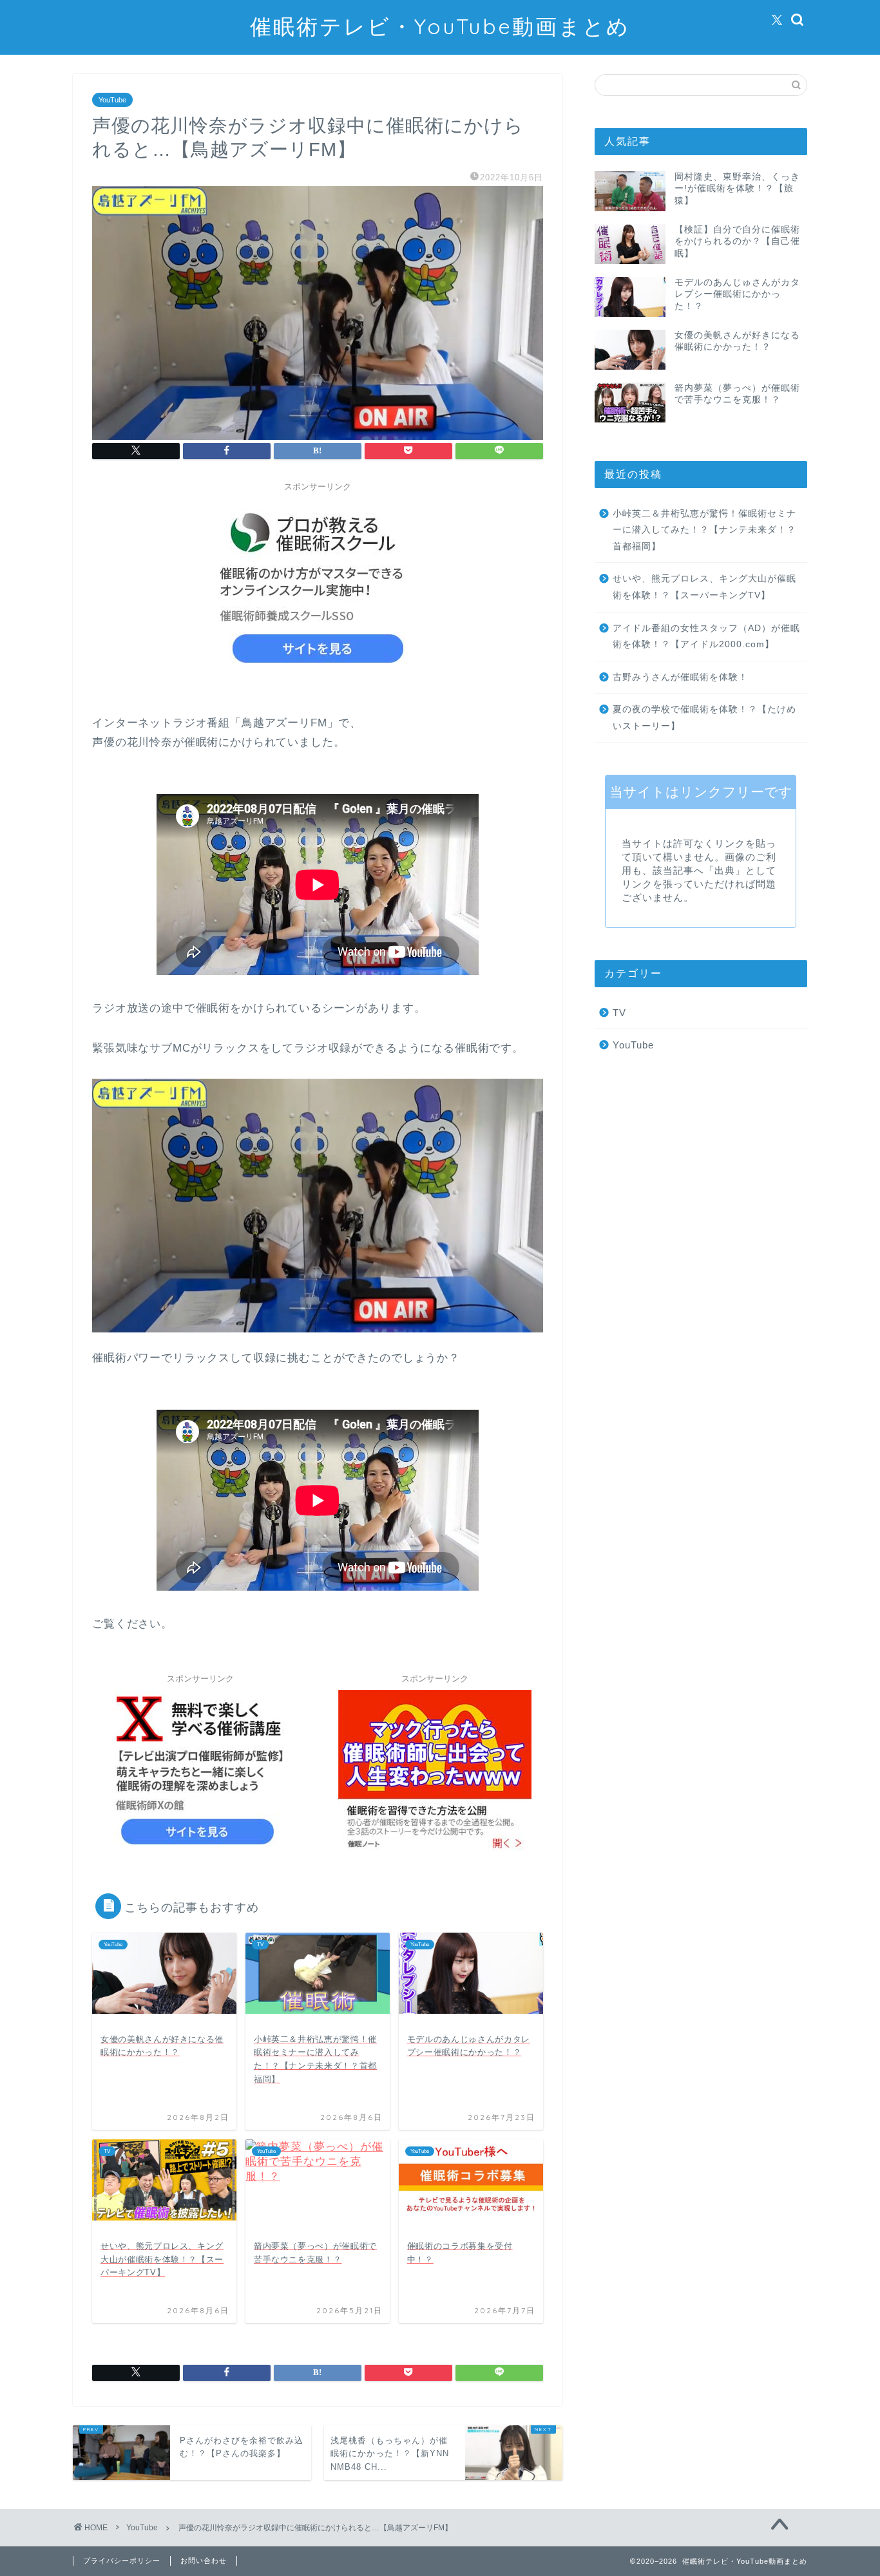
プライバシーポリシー (122, 2561)
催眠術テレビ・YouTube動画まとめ (440, 26)
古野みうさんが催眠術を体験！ (680, 677)
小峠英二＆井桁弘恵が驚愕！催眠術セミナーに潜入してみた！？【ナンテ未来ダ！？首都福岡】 (704, 530)
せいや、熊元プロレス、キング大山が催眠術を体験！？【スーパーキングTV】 (704, 587)
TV (619, 1013)
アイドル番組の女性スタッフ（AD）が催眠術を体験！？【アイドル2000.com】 (706, 637)
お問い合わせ (204, 2561)
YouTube (112, 100)
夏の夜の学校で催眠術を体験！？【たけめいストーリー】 (704, 718)
